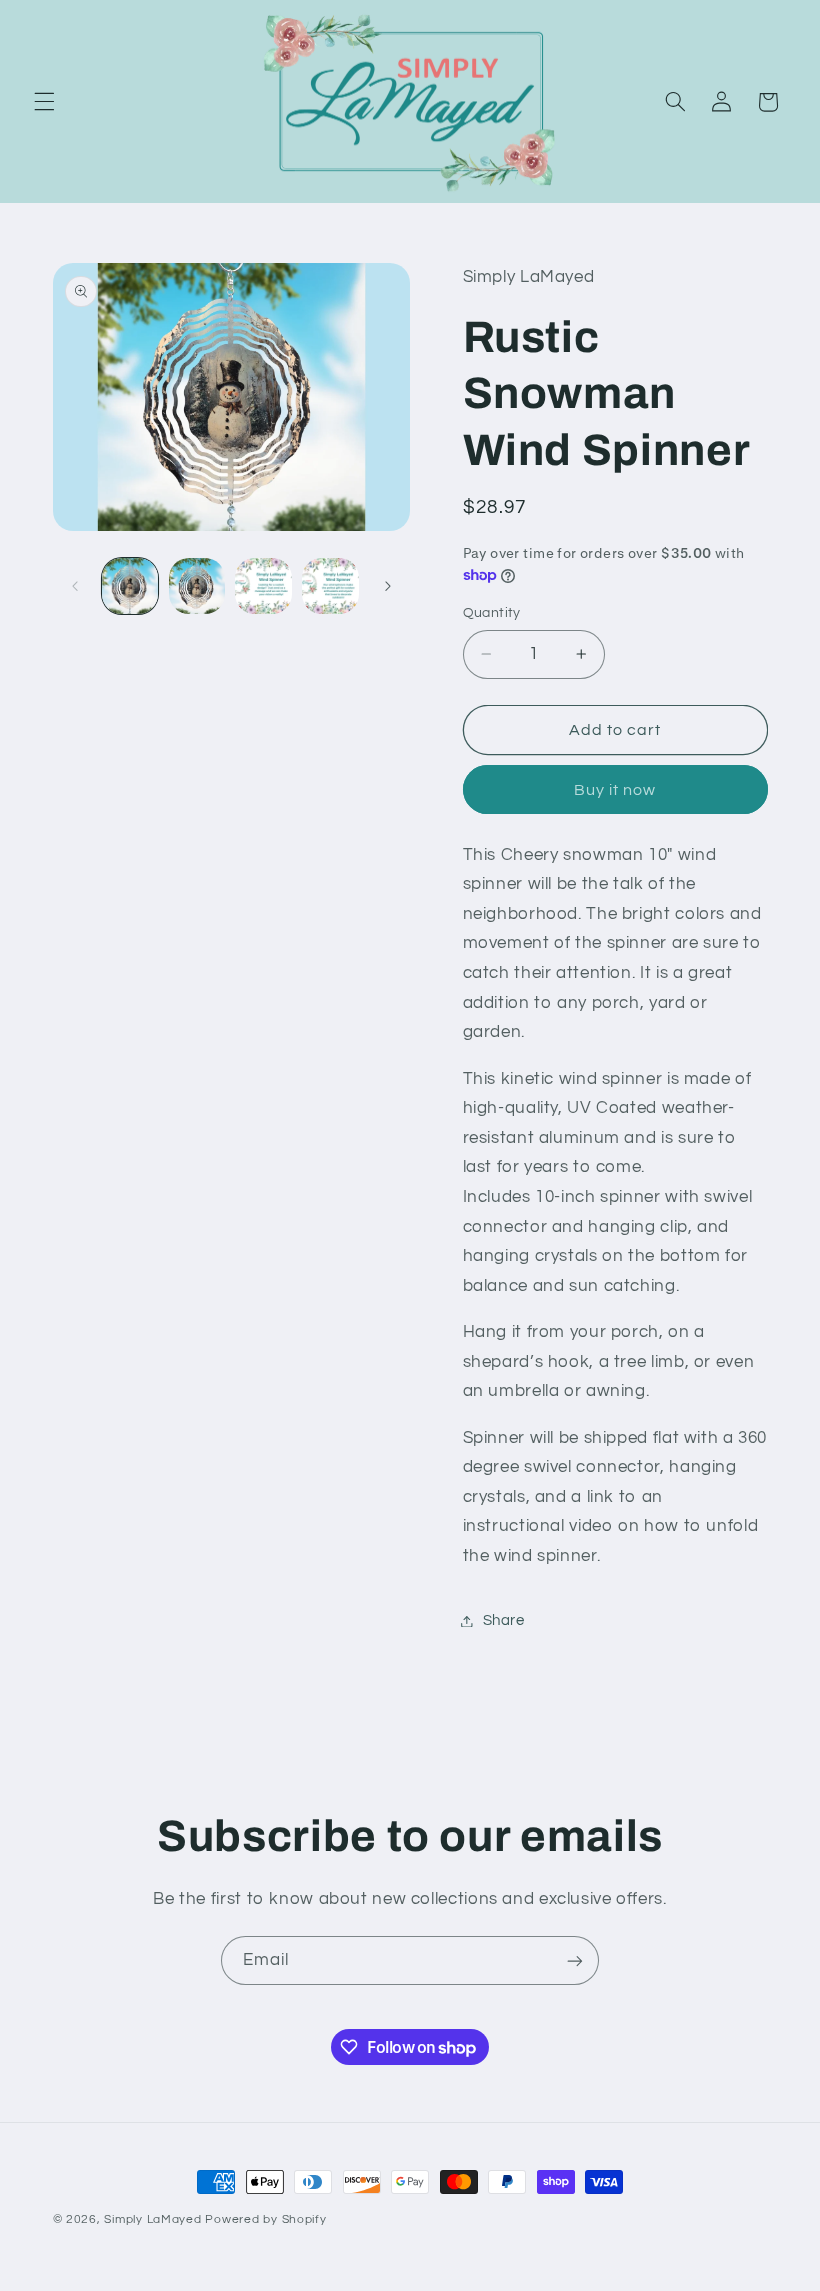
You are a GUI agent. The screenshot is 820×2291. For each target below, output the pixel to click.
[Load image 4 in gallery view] (330, 586)
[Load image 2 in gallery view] (197, 586)
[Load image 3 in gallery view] (263, 586)
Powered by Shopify (265, 2219)
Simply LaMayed (152, 2219)
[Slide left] (75, 586)
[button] (44, 102)
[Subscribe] (575, 1960)
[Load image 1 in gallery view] (130, 586)
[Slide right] (388, 586)
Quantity (492, 613)
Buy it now (615, 790)
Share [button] (504, 1620)
